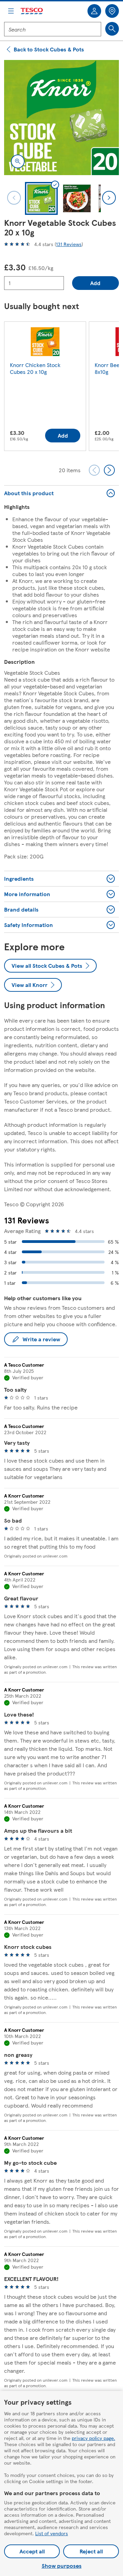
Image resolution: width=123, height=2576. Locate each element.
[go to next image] (109, 198)
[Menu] (11, 11)
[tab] (41, 198)
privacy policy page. (93, 2438)
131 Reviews (69, 244)
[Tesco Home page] (32, 11)
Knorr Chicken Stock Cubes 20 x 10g (35, 368)
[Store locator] (112, 11)
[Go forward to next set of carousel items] (109, 470)
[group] (45, 388)
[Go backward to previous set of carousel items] (94, 470)
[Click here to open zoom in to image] (18, 161)
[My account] (94, 11)
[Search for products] (112, 29)
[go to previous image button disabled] (14, 198)
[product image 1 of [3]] (61, 118)
